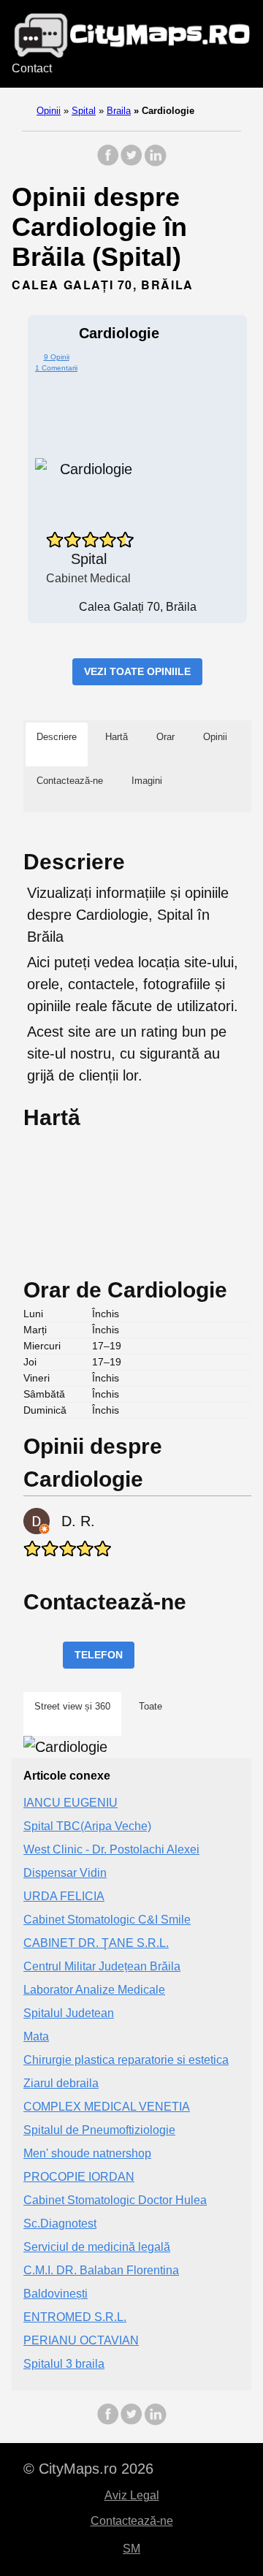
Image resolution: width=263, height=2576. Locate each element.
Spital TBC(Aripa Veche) (87, 1826)
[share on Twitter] (131, 163)
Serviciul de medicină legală (97, 2247)
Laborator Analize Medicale (94, 1990)
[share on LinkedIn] (155, 163)
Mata (36, 2036)
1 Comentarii (56, 368)
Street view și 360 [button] (72, 1706)
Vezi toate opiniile (137, 671)
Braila (119, 111)
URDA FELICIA (64, 1896)
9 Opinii (57, 357)
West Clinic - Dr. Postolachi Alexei (111, 1849)
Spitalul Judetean (69, 2013)
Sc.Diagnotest (60, 2223)
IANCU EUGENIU (70, 1803)
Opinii (49, 111)
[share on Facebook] (108, 163)
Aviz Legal (132, 2495)
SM (131, 2549)
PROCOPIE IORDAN (79, 2177)
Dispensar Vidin (65, 1873)
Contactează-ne (132, 2521)
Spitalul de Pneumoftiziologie (99, 2130)
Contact (32, 68)
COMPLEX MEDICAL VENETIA (107, 2107)
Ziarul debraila (61, 2083)
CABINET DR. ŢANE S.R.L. (96, 1943)
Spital (84, 111)
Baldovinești (56, 2294)
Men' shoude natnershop (87, 2153)
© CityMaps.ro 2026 (88, 2469)
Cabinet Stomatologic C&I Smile (107, 1920)
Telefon (99, 1655)
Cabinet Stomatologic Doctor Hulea (115, 2200)
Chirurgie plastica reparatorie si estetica (126, 2060)
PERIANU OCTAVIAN (81, 2340)
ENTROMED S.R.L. (75, 2317)
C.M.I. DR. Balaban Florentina (101, 2270)
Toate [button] (150, 1706)
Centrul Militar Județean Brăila (102, 1966)
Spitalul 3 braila (64, 2364)
